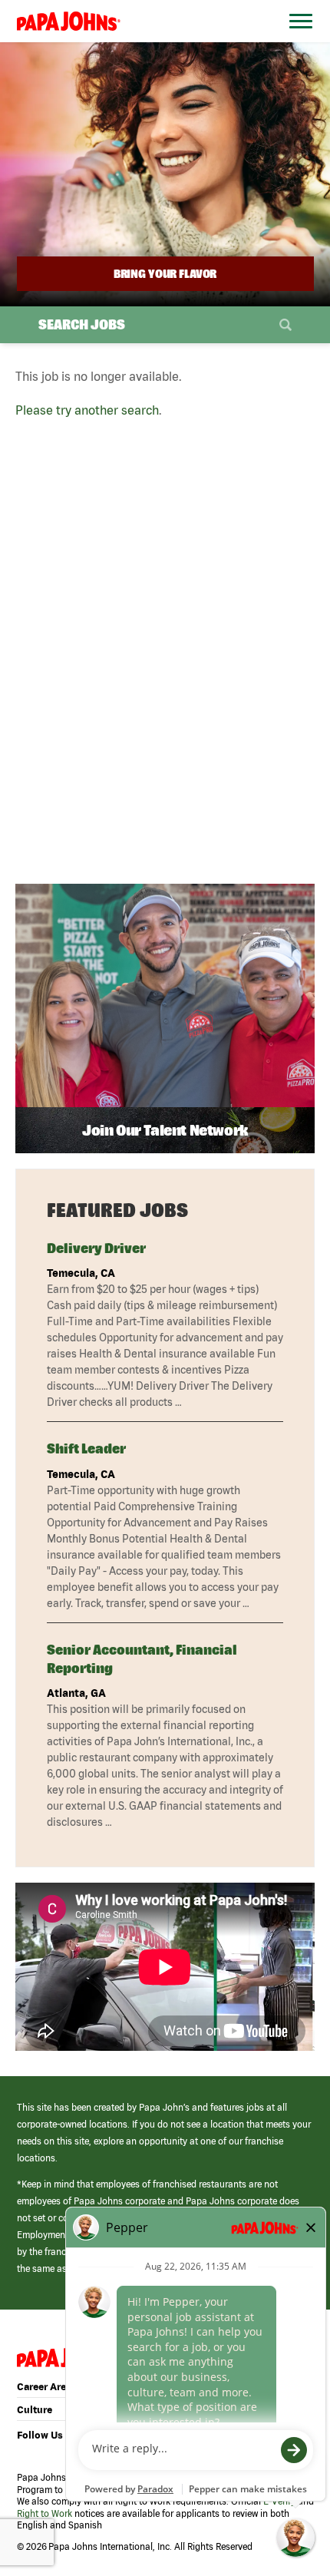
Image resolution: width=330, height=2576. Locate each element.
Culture (35, 2410)
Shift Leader (86, 1448)
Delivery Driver (96, 1248)
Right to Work (45, 2513)
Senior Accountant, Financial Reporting (142, 1658)
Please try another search (87, 410)
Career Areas (47, 2387)
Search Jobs (82, 324)
